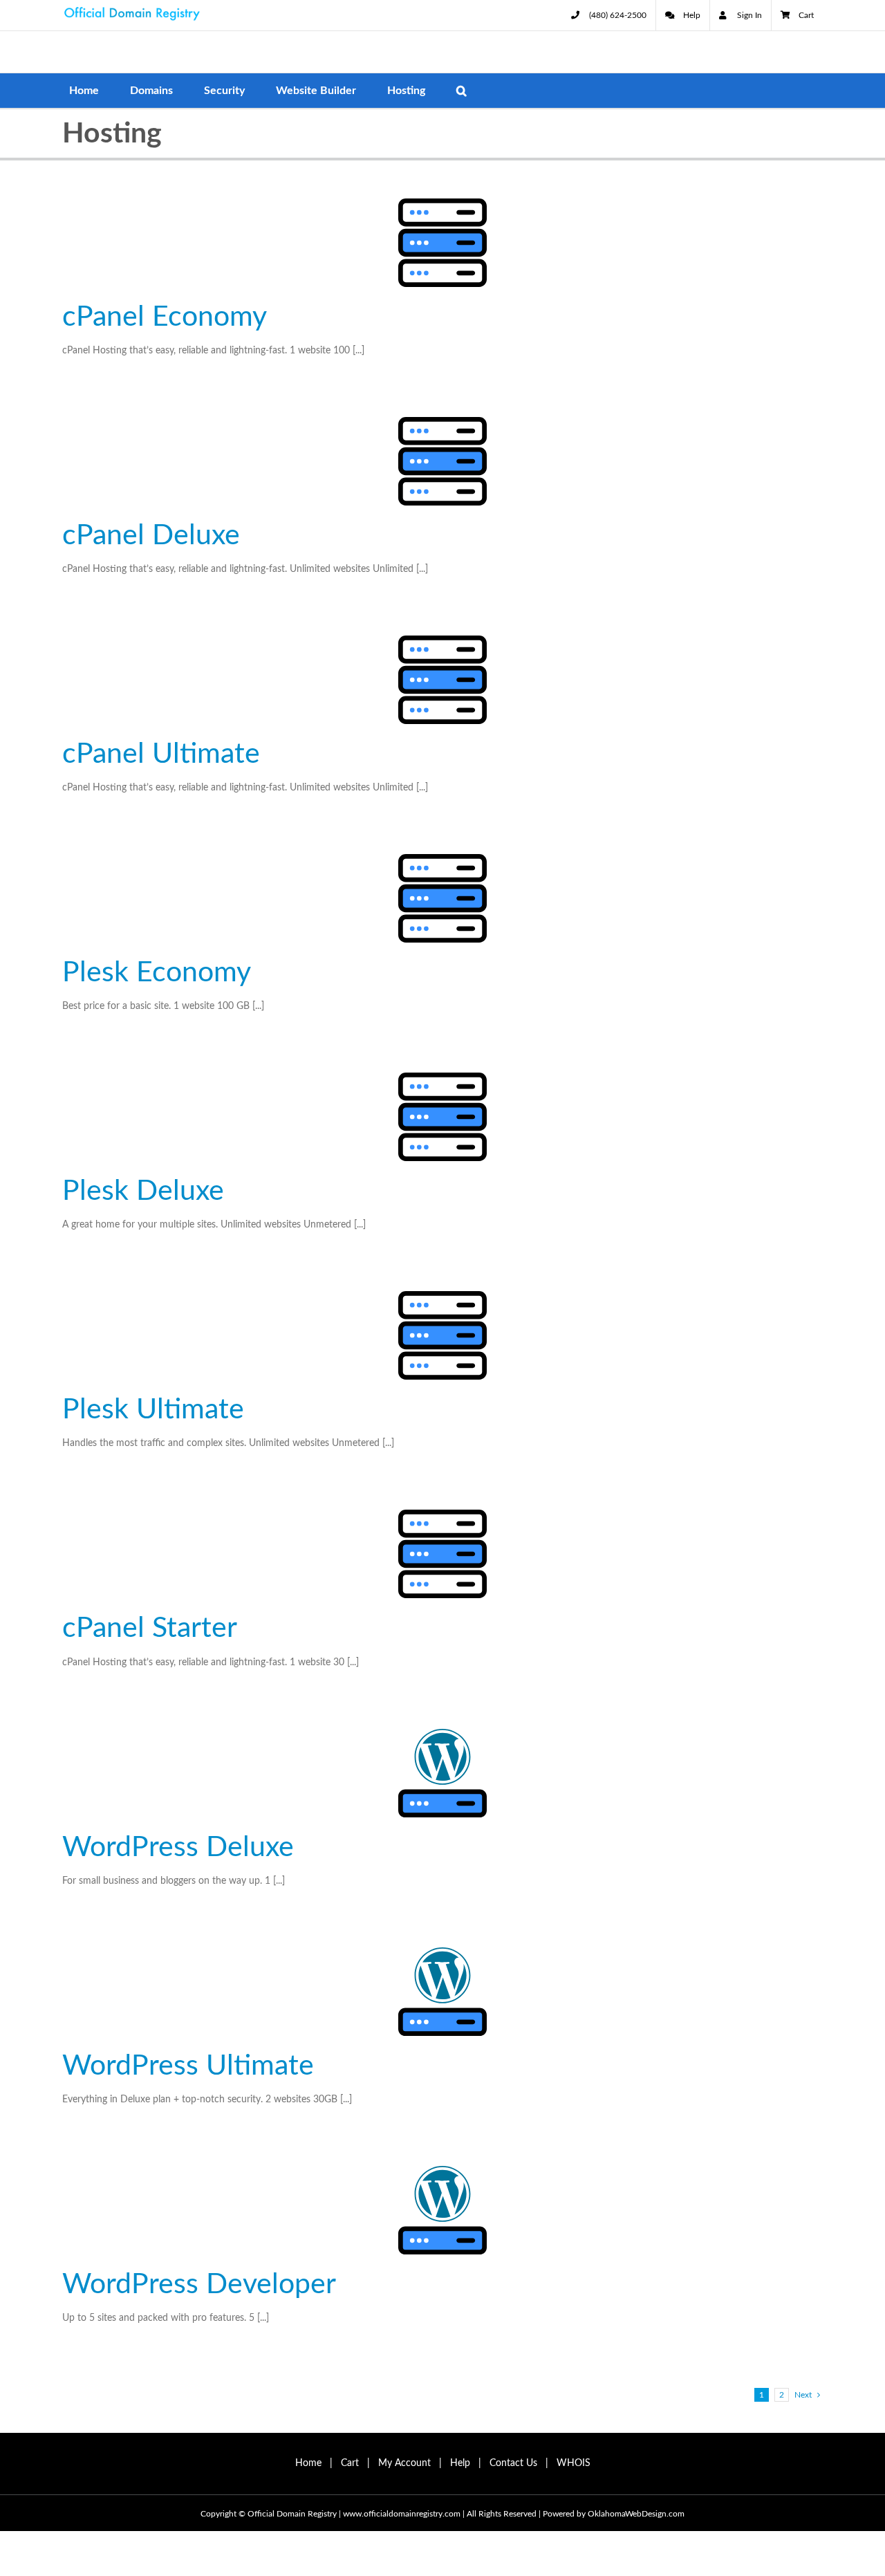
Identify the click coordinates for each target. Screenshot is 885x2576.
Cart (350, 2463)
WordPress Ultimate (188, 2066)
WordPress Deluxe (178, 1847)
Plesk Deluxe (143, 1191)
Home (308, 2463)
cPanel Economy (165, 317)
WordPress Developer (199, 2285)
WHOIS (574, 2463)
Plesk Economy (157, 973)
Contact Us (513, 2463)
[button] (462, 91)
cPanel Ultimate (161, 754)
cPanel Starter (150, 1628)
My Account (404, 2463)
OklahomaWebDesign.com (636, 2514)
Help (460, 2463)
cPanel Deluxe (151, 536)
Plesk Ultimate (153, 1410)
